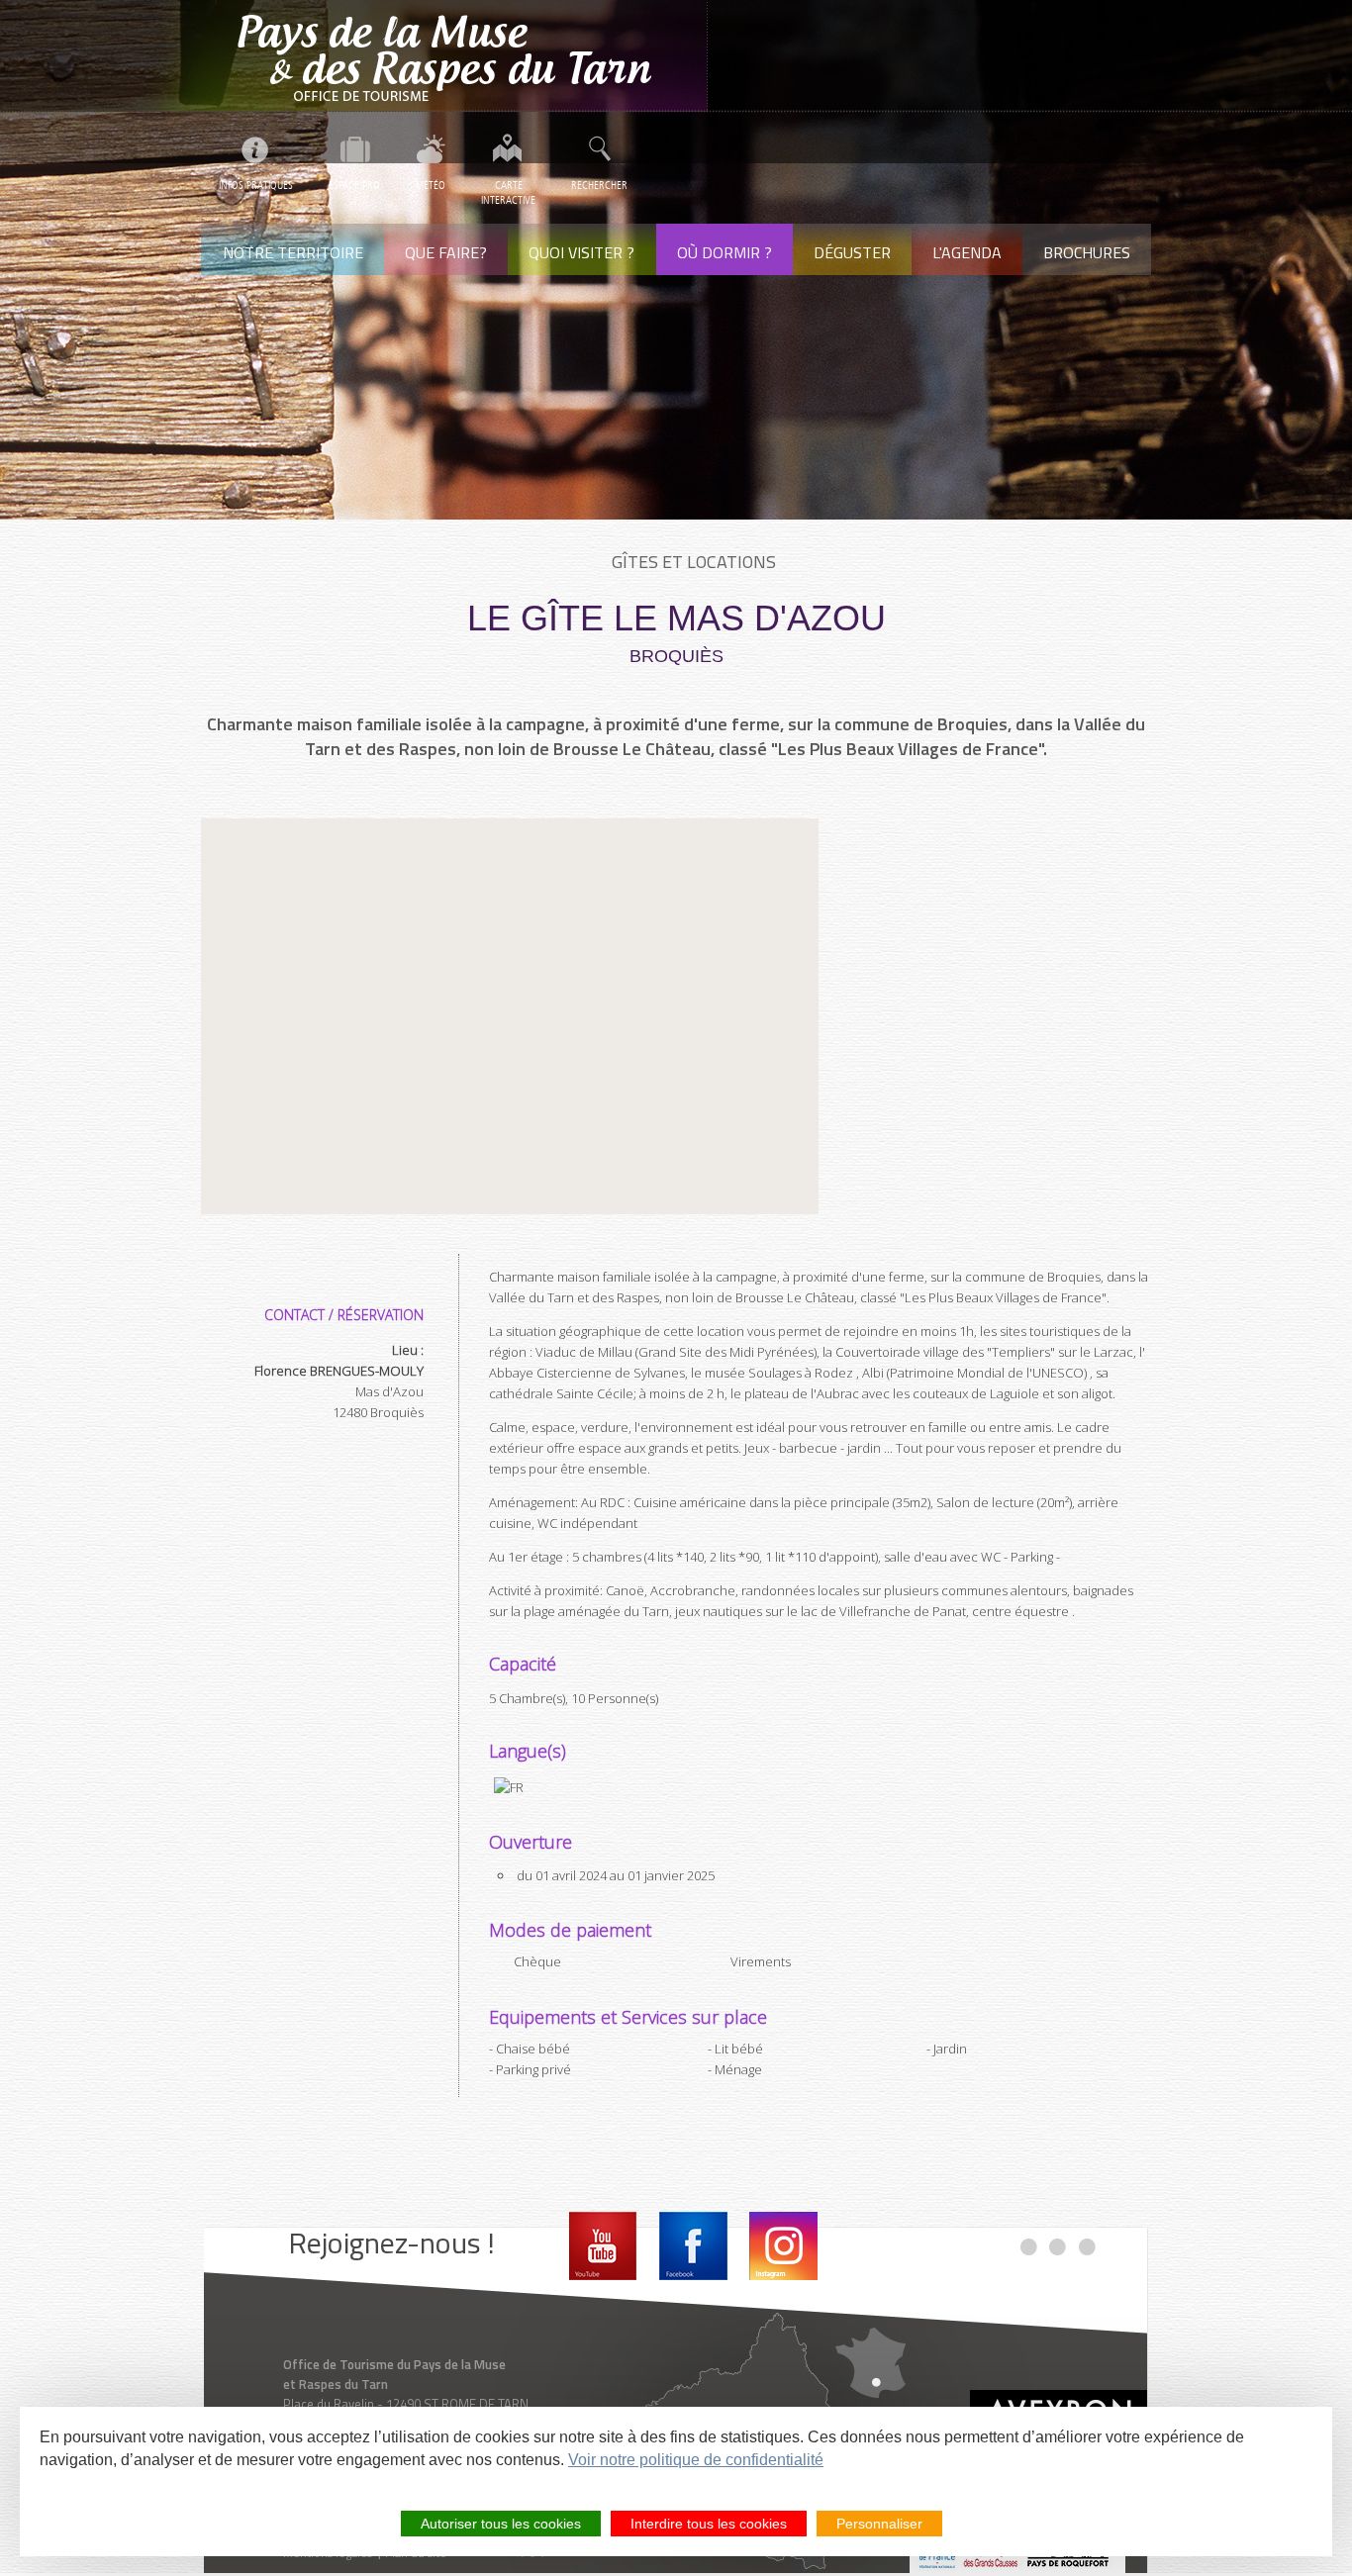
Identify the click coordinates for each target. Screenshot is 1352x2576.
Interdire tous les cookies (709, 2524)
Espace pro (354, 186)
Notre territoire (293, 252)
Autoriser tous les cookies (501, 2524)
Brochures (1087, 252)
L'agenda (967, 252)
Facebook (693, 2246)
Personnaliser (879, 2524)
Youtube (603, 2246)
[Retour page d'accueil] (454, 56)
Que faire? (446, 252)
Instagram (783, 2246)
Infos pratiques (256, 186)
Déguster (852, 252)
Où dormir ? (724, 252)
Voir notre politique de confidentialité (696, 2460)
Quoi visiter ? (581, 252)
